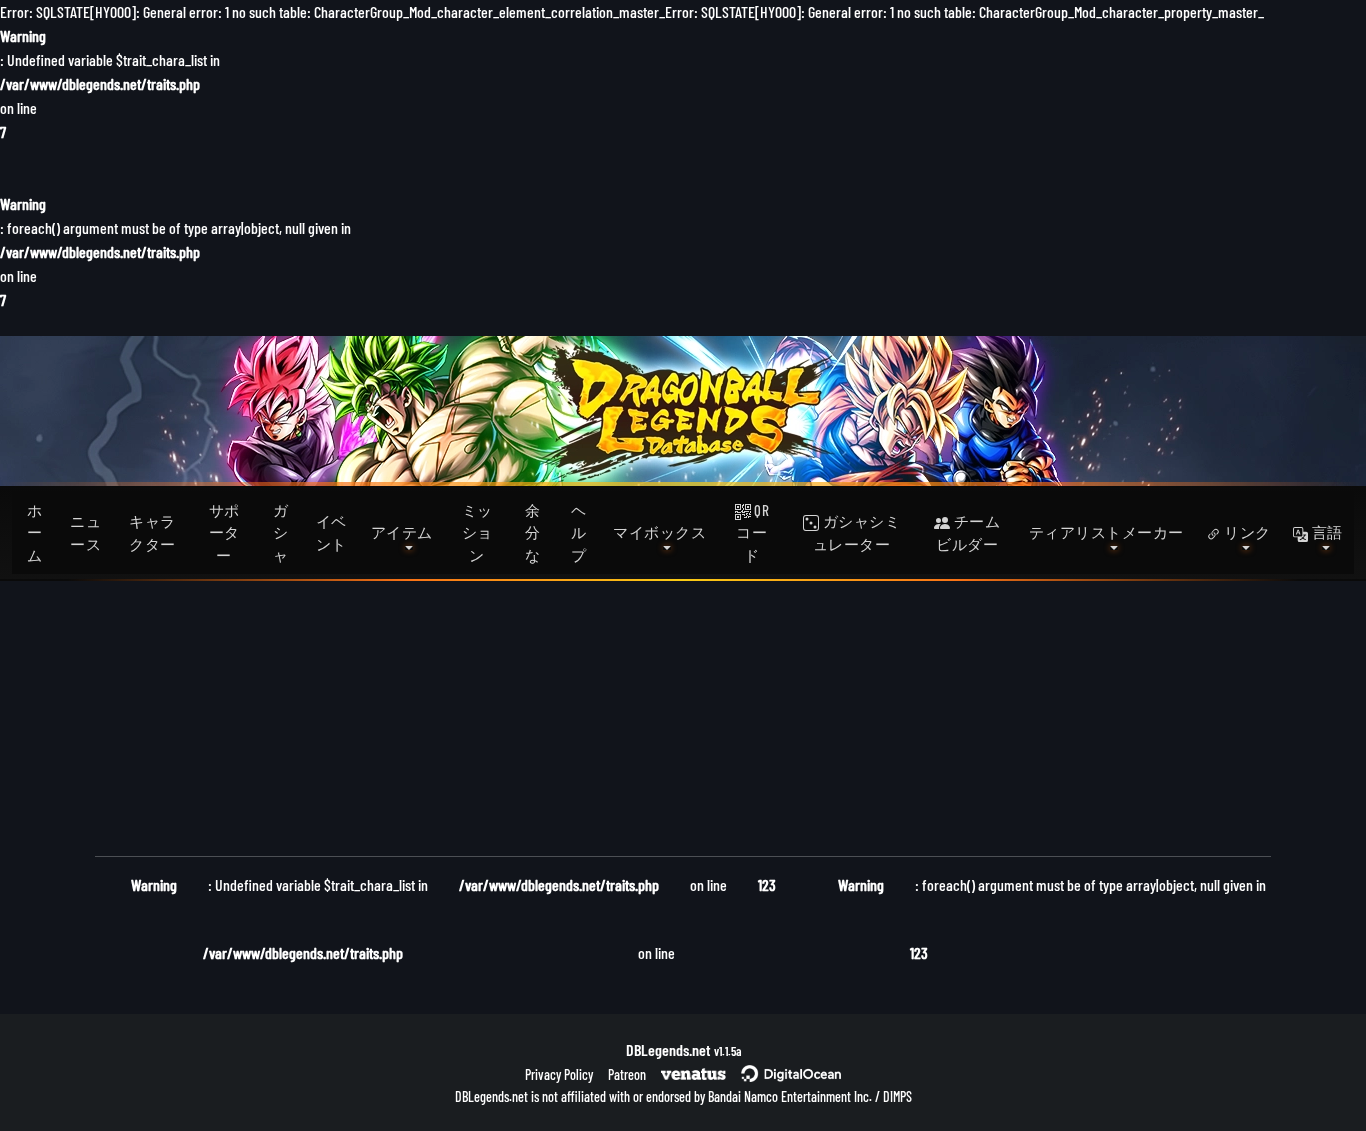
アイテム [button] (402, 532)
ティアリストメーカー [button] (1106, 532)
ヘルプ (579, 532)
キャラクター (152, 532)
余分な (533, 532)
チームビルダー (968, 532)
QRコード (752, 532)
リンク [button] (1246, 532)
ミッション (477, 532)
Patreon (627, 1074)
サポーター (224, 532)
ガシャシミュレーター (856, 532)
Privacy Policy (559, 1074)
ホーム (35, 532)
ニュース (85, 532)
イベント (331, 532)
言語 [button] (1325, 532)
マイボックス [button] (659, 532)
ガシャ (281, 532)
